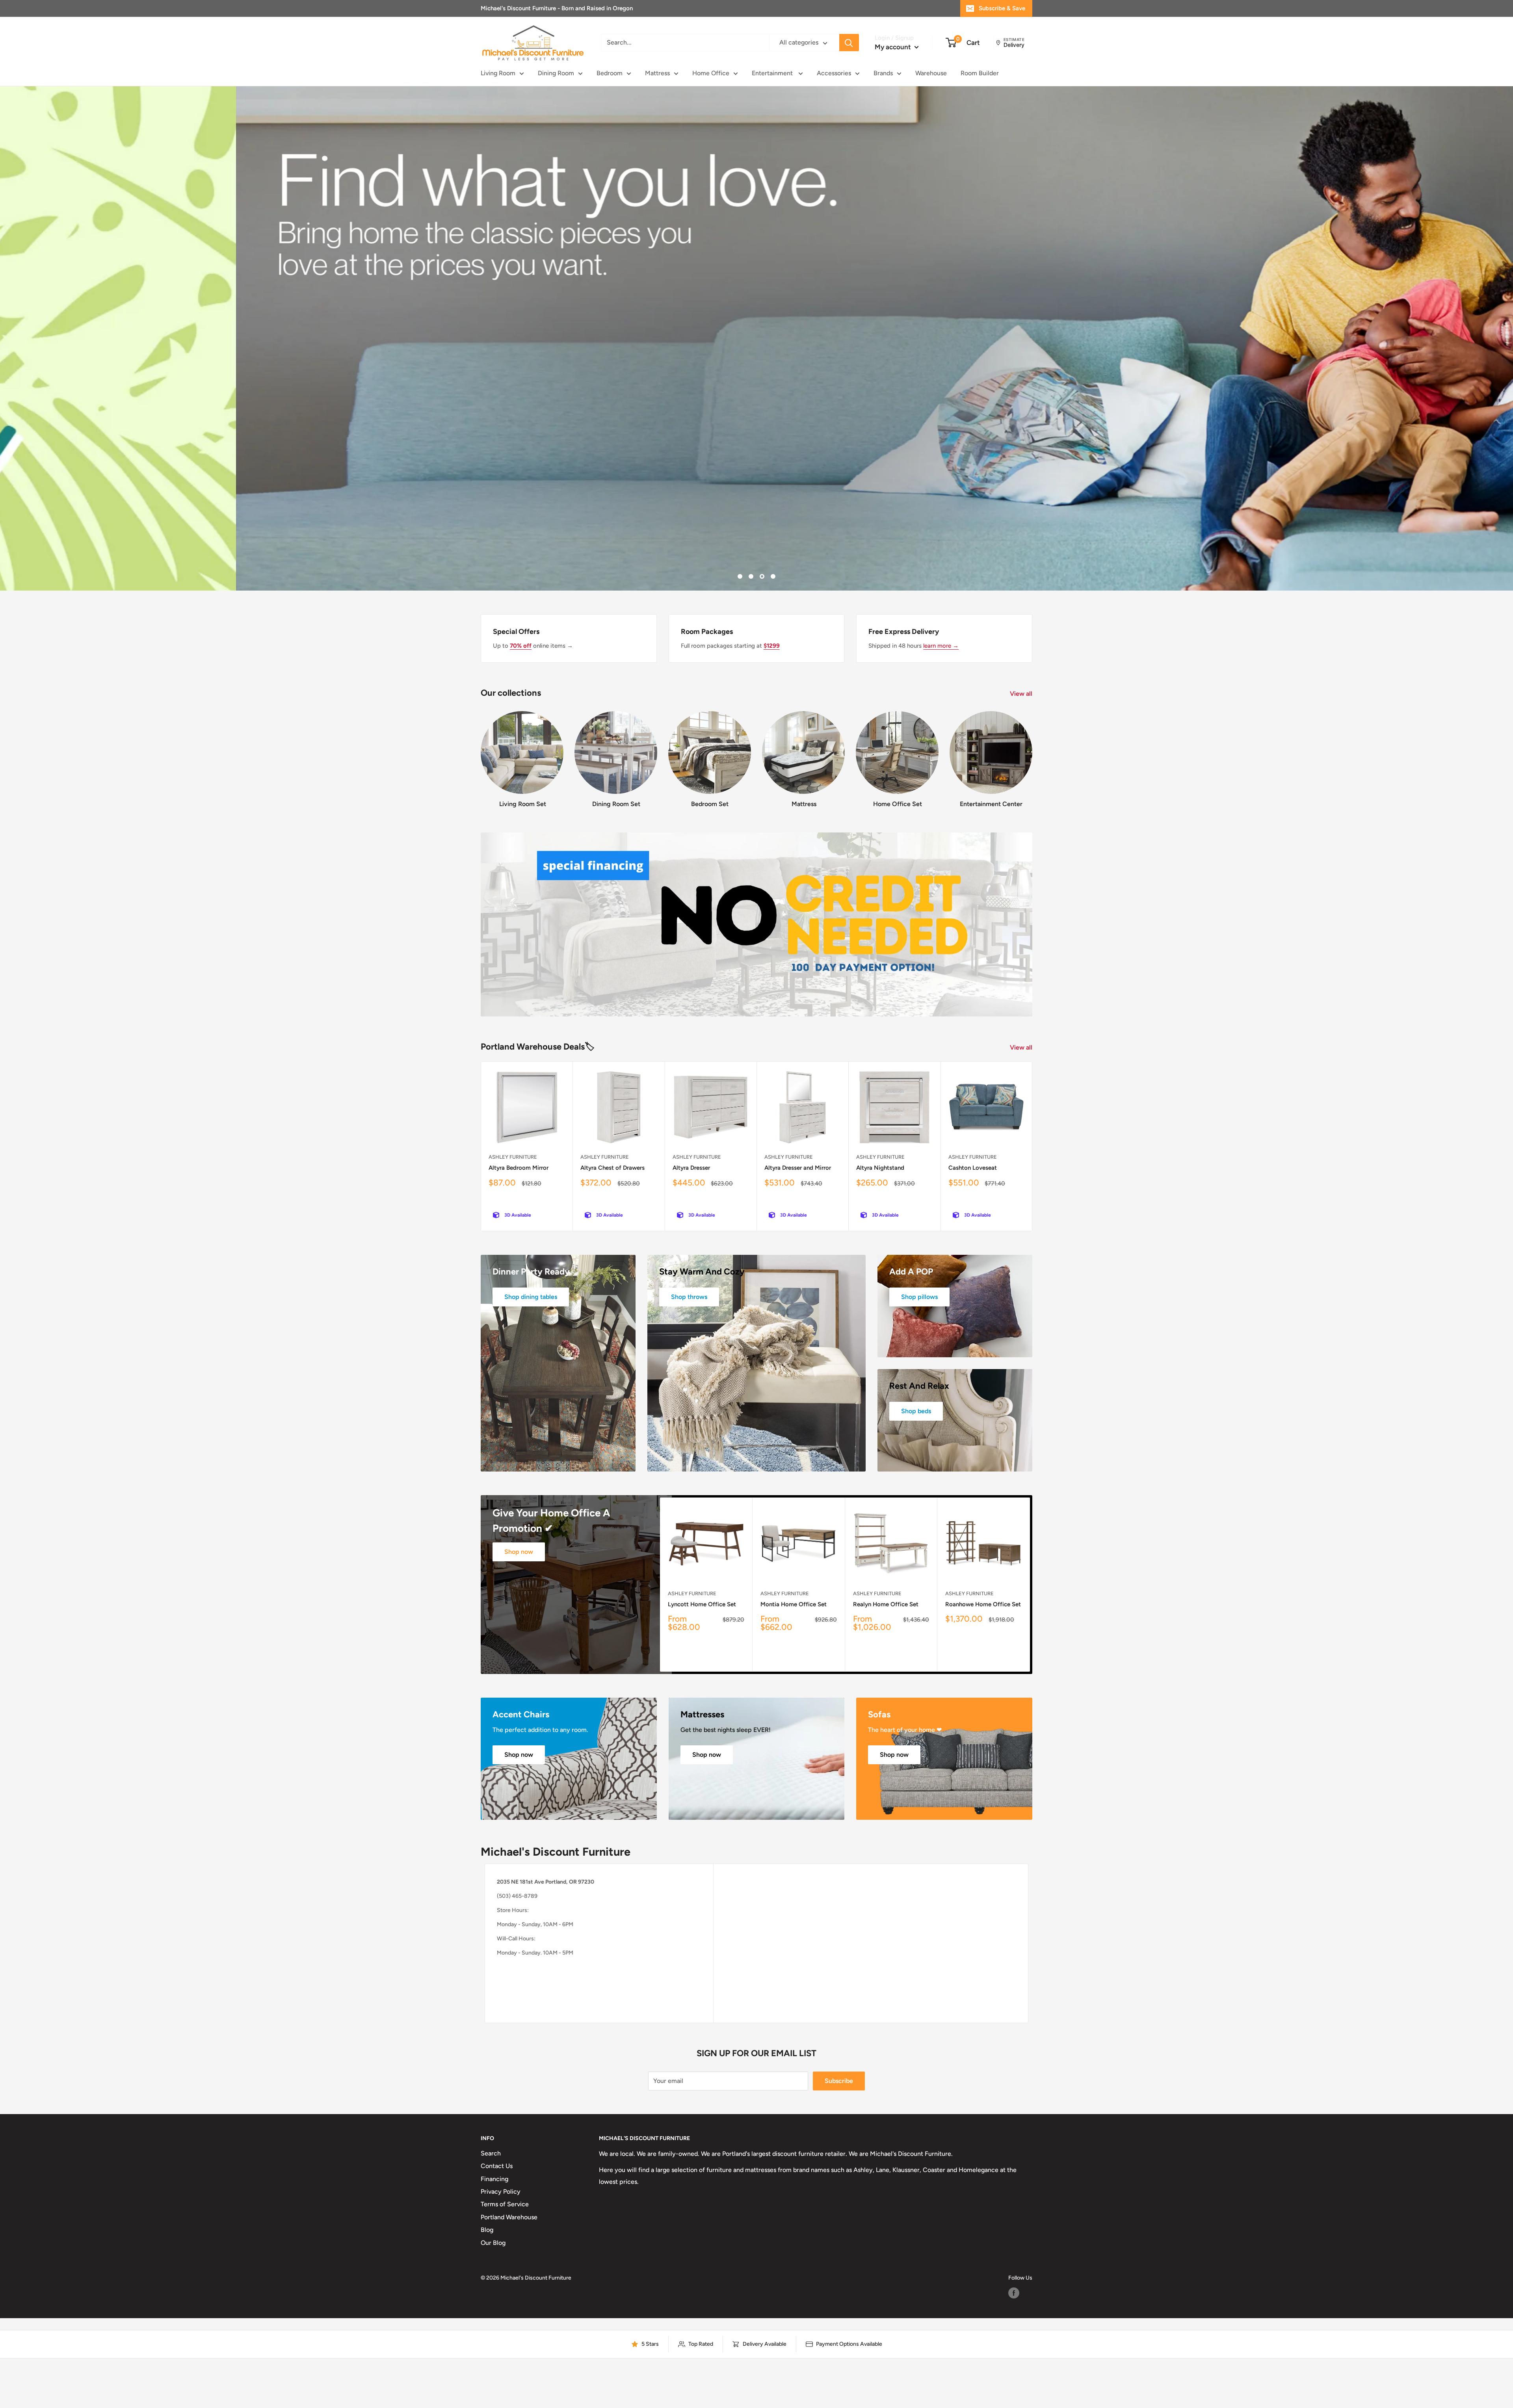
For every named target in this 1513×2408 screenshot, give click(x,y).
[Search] (849, 43)
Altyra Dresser (691, 1168)
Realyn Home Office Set (886, 1604)
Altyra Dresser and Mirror (798, 1168)
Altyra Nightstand (880, 1168)
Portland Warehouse (509, 2217)
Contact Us (497, 2166)
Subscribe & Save (1002, 8)
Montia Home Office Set (794, 1604)
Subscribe (839, 2081)
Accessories (834, 73)
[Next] (1032, 752)
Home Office (711, 73)
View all (1022, 694)
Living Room (498, 73)
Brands (883, 73)
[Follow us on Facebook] (1014, 2293)
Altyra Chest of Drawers (612, 1168)
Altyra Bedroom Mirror (519, 1168)
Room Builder (980, 73)
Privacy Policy (501, 2192)
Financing (494, 2179)
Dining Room (556, 73)
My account (894, 47)
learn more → (941, 646)
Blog (487, 2230)
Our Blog (493, 2243)
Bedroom (610, 73)
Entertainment (773, 73)
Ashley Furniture (513, 1157)
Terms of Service (505, 2204)
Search (491, 2153)
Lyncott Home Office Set (702, 1604)
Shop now (519, 1552)
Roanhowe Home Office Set (983, 1604)
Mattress (657, 73)
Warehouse (931, 73)
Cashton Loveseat (973, 1168)
